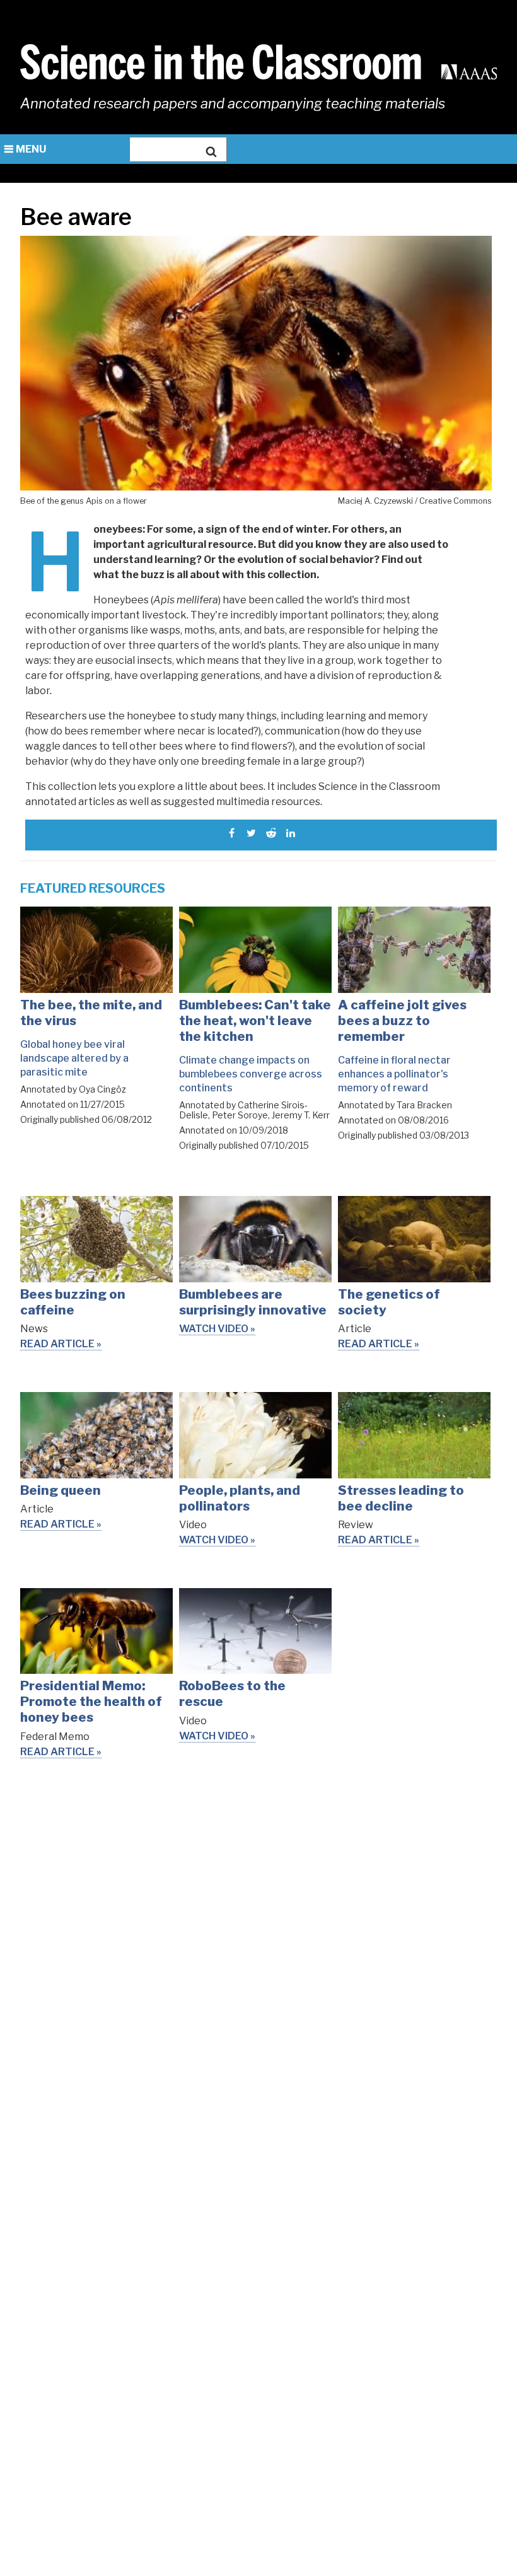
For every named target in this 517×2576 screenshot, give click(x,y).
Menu (31, 149)
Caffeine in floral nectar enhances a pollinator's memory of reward (394, 1074)
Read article (57, 1344)
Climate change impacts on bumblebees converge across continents (251, 1074)
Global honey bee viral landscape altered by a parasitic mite (74, 1058)
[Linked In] (290, 833)
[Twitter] (251, 833)
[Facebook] (232, 833)
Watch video (214, 1329)
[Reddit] (271, 833)
